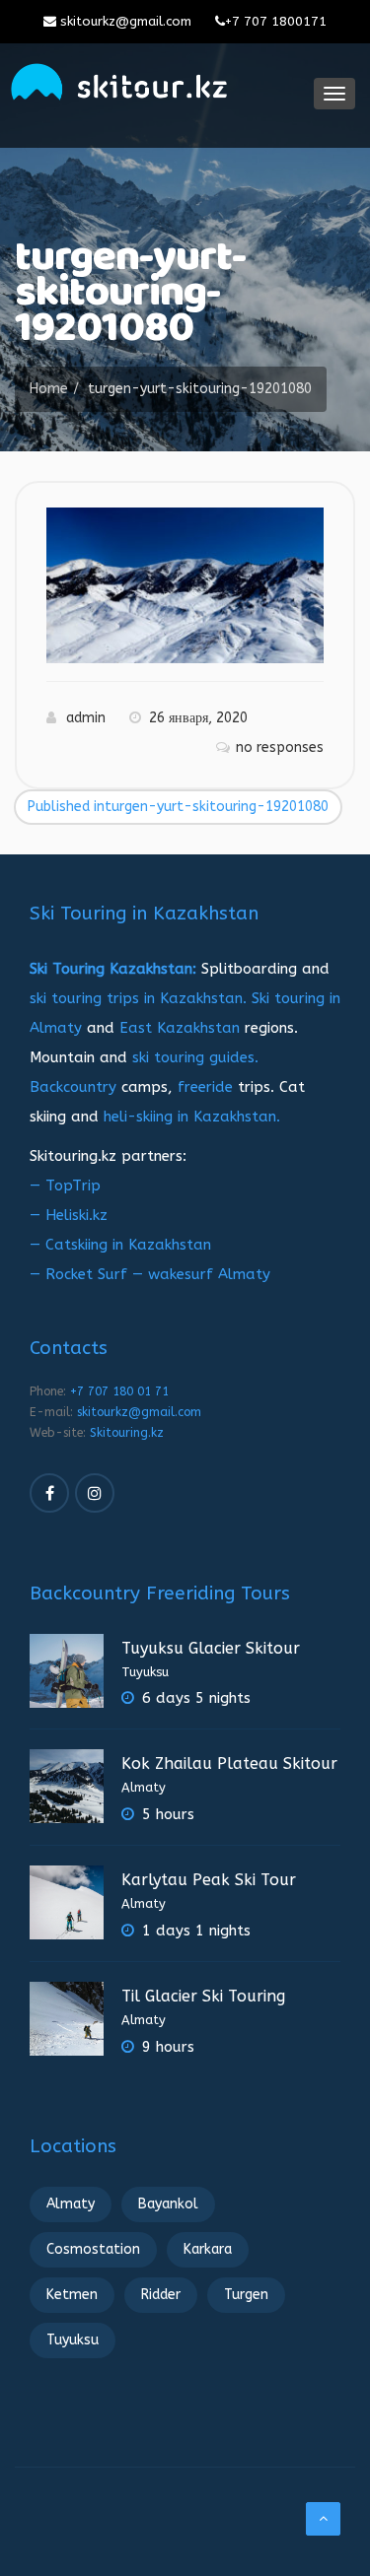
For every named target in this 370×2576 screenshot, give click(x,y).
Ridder (161, 2295)
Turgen (246, 2295)
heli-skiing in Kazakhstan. (192, 1117)
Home (49, 389)
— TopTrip (65, 1186)
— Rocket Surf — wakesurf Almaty (150, 1274)
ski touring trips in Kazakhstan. (138, 998)
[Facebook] (49, 1493)
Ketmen (72, 2295)
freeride (205, 1087)
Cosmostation (93, 2249)
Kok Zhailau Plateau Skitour (229, 1763)
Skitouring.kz (127, 1433)
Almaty (144, 1787)
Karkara (208, 2249)
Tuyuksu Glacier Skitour (211, 1648)
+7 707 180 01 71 (119, 1391)
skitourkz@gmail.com (124, 21)
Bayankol (168, 2204)
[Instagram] (95, 1493)
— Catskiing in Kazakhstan (120, 1245)
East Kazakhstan (180, 1028)
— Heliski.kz (69, 1215)
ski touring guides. (195, 1057)
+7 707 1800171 (276, 21)
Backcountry (73, 1087)
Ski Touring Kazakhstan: (113, 969)
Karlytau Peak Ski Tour (209, 1880)
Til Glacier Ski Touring (203, 1996)
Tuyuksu (145, 1672)
